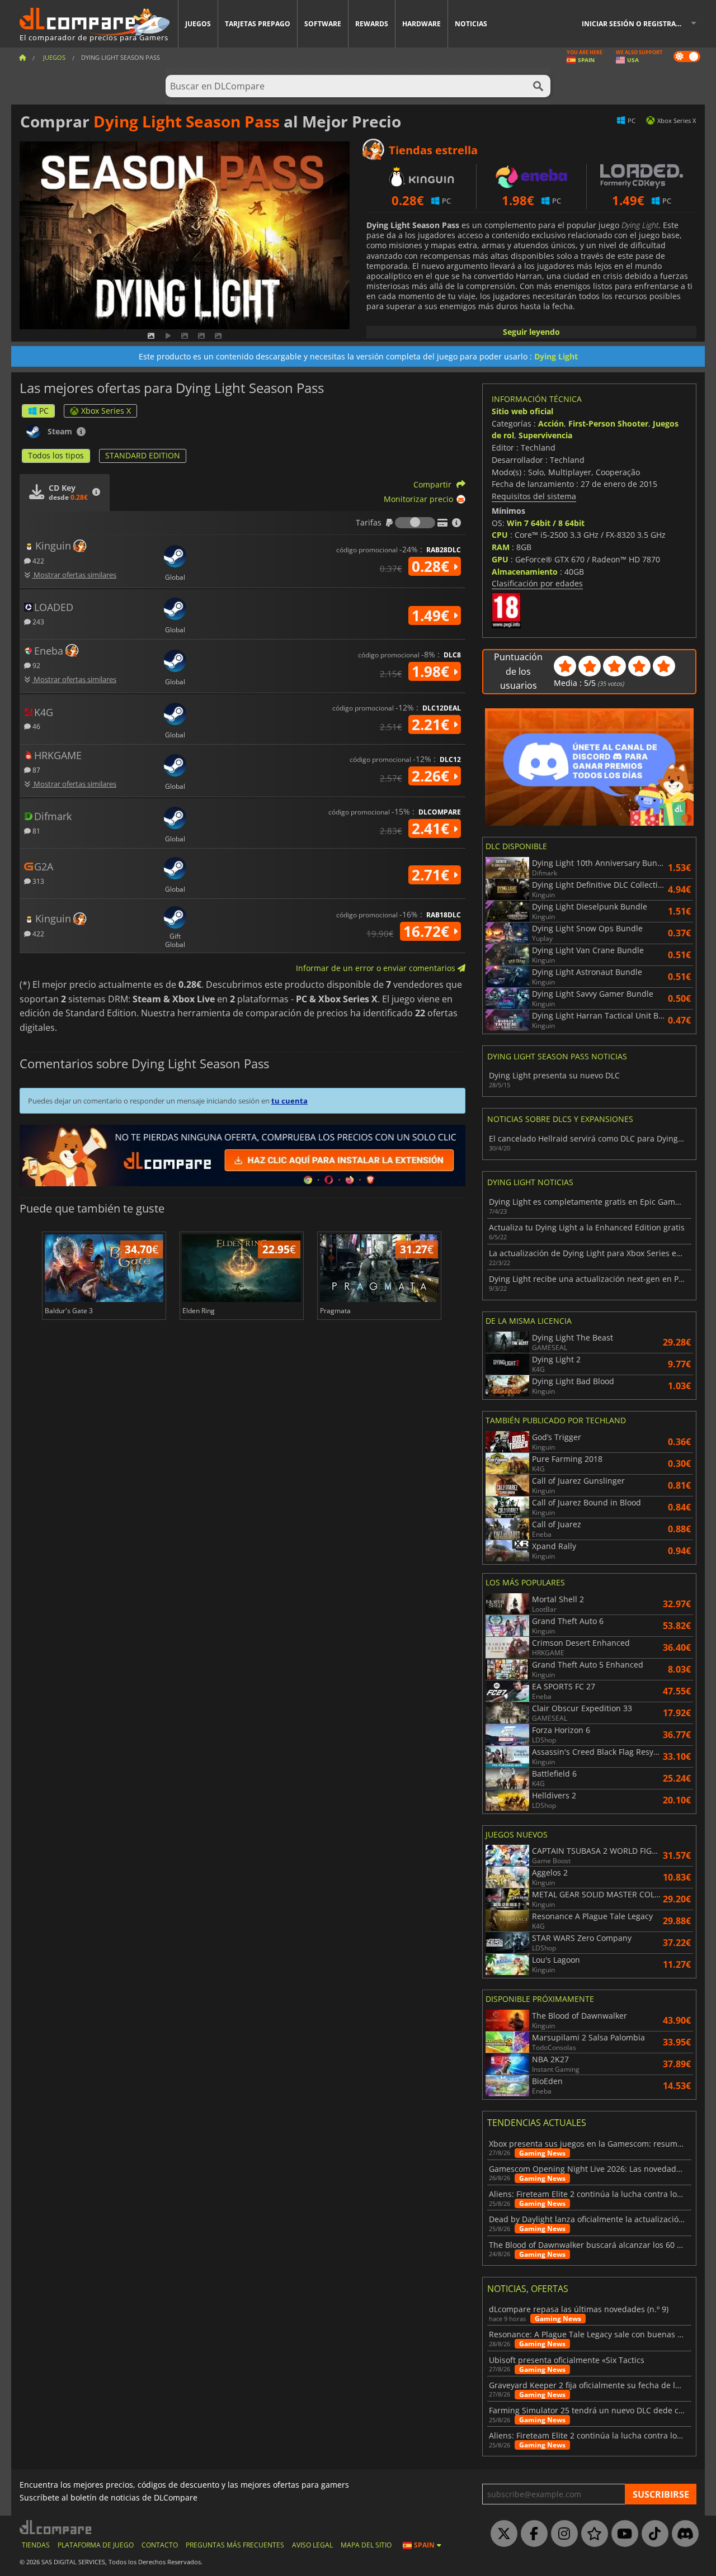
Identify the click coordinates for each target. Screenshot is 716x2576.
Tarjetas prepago (258, 24)
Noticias (471, 24)
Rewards (372, 24)
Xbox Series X (106, 411)
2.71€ (432, 875)
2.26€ (432, 776)
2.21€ (432, 724)
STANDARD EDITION (143, 455)
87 (36, 770)
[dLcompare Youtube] (622, 2534)
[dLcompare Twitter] (501, 2534)
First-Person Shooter (608, 423)
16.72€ (428, 931)
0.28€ (432, 566)
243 (37, 621)
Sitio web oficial (522, 411)
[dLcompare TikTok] (652, 2534)
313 (37, 881)
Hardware (421, 24)
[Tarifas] (415, 523)
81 (36, 830)
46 (36, 726)
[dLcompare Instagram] (562, 2534)
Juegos (198, 24)
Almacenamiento (525, 572)
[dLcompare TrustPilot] (592, 2534)
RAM (501, 547)
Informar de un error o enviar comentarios (377, 968)
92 (36, 665)
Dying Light (556, 356)
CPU (500, 535)
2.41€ (432, 828)
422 (37, 560)
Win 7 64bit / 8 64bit (546, 523)
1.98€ (432, 671)
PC (44, 411)
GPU (500, 559)
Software (323, 24)
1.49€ (432, 615)
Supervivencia (545, 435)
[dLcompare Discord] (682, 2534)
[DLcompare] (56, 2527)
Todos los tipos (56, 455)
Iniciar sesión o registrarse (635, 24)
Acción (551, 423)
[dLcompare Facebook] (531, 2534)
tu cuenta (289, 1101)
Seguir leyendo (531, 332)
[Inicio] (22, 57)
